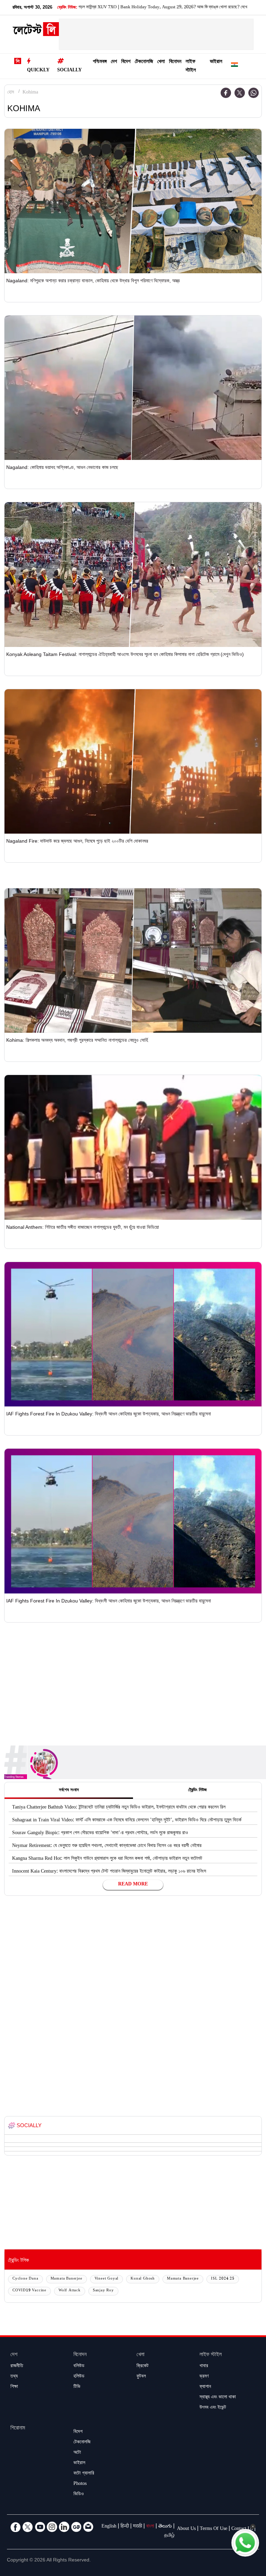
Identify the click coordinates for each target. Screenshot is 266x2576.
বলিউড (79, 2366)
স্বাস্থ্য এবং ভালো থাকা (218, 2398)
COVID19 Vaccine (29, 2291)
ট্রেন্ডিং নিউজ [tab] (197, 1791)
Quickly (38, 71)
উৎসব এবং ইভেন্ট (213, 2408)
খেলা (161, 62)
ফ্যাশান (205, 2387)
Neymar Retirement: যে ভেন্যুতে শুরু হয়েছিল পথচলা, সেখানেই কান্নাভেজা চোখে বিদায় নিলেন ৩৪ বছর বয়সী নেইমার (107, 1846)
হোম (11, 93)
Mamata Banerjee (66, 2279)
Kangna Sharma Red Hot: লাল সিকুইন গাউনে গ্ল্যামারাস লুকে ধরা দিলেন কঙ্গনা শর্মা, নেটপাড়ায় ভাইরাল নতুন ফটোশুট (107, 1859)
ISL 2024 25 (223, 2279)
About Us (186, 2529)
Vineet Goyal (107, 2279)
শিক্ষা (14, 2387)
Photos (80, 2484)
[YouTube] (40, 2527)
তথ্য (14, 2377)
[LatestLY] (36, 31)
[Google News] (76, 2527)
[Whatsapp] (254, 93)
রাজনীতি (17, 2366)
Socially (69, 71)
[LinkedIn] (64, 2527)
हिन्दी (125, 2527)
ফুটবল (141, 2377)
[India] (234, 66)
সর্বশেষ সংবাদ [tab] (69, 1791)
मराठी (138, 2527)
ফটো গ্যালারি (84, 2474)
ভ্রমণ (204, 2377)
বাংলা (150, 2527)
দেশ (114, 62)
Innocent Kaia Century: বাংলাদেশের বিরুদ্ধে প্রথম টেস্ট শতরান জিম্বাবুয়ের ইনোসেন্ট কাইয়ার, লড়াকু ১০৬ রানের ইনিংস (109, 1872)
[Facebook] (226, 93)
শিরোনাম (18, 2429)
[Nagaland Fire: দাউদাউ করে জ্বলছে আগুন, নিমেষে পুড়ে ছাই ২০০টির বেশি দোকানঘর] (133, 761)
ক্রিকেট (143, 2366)
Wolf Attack (70, 2291)
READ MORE (133, 1885)
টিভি (77, 2387)
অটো (77, 2453)
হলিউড (79, 2377)
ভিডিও (79, 2495)
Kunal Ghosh (143, 2279)
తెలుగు (165, 2527)
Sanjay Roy (103, 2291)
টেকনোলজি (144, 62)
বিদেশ (126, 62)
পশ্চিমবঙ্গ (100, 62)
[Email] (88, 2527)
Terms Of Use (214, 2529)
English (109, 2527)
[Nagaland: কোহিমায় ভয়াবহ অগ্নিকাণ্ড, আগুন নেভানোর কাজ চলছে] (133, 388)
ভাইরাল (216, 62)
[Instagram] (52, 2527)
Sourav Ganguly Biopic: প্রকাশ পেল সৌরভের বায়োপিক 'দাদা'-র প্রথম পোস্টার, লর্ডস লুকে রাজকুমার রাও (100, 1833)
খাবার (204, 2366)
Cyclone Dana (25, 2279)
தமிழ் (169, 2536)
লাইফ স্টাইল (191, 66)
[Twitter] (240, 93)
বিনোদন (175, 62)
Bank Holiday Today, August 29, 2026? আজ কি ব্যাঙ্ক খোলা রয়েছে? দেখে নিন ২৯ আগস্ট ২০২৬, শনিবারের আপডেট (134, 8)
